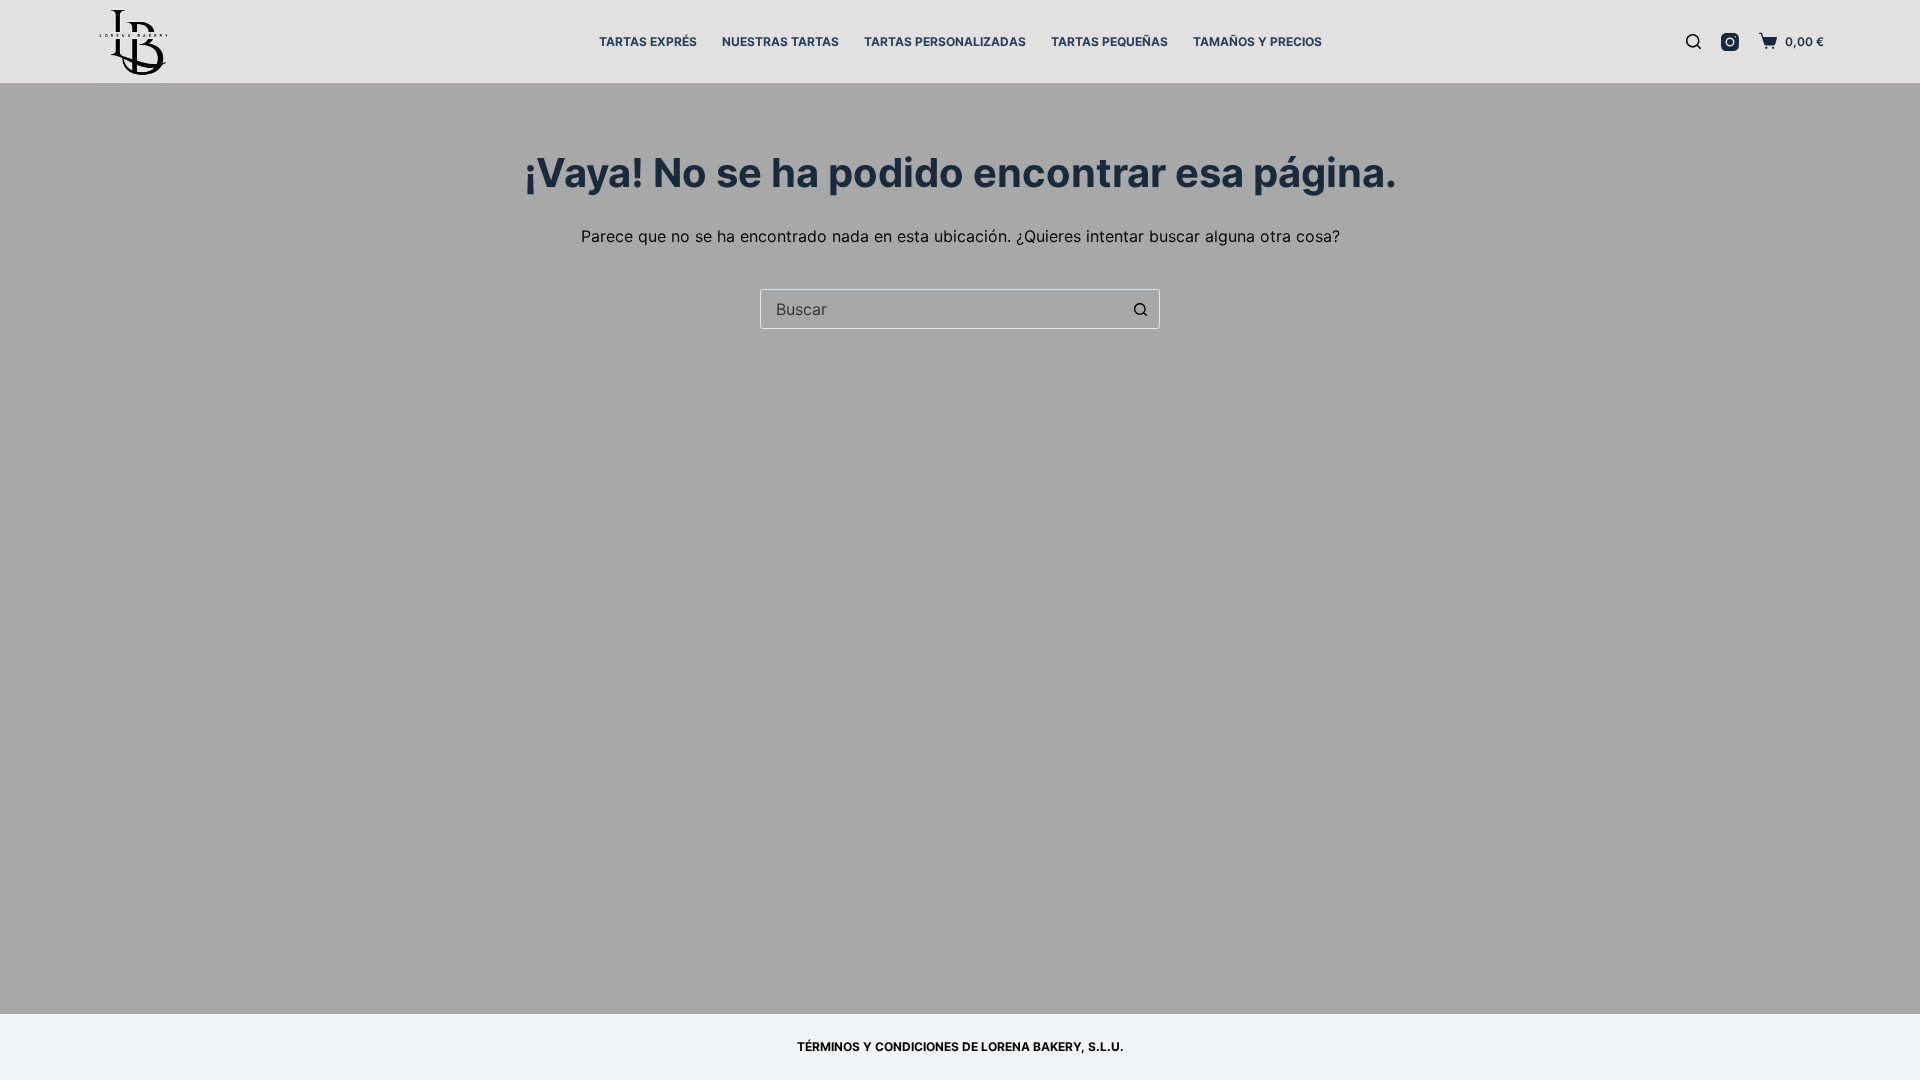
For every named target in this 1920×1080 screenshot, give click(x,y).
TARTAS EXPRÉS (648, 41)
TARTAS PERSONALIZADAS (945, 41)
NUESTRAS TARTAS (780, 41)
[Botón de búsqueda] (1140, 309)
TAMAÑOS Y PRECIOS (1257, 41)
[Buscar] (1693, 41)
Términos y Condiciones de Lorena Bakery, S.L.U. (960, 1046)
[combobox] (941, 309)
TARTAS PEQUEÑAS (1109, 41)
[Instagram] (1730, 42)
